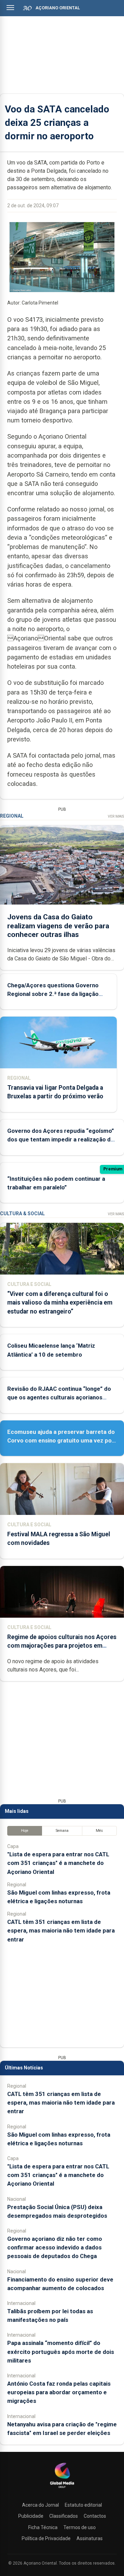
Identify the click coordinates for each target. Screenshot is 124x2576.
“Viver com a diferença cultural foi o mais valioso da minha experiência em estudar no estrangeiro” (60, 1302)
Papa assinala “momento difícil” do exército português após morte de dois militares (61, 2352)
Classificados (64, 2516)
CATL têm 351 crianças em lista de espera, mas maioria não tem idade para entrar (61, 1930)
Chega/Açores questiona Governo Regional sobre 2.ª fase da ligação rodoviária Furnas (53, 994)
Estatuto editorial (83, 2505)
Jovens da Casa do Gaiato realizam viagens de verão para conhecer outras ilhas (58, 926)
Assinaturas (90, 2538)
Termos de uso (80, 2527)
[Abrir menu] (10, 8)
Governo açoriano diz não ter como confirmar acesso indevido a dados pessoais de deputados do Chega (55, 2247)
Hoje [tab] (25, 1831)
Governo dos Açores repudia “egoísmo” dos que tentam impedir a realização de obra (61, 1139)
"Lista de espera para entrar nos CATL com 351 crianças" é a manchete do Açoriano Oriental (58, 1863)
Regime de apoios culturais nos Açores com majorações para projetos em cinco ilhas (62, 1646)
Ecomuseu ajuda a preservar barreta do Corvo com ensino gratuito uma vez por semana (61, 1440)
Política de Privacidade (46, 2538)
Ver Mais (116, 816)
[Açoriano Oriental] (62, 2489)
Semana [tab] (62, 1831)
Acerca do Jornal (40, 2505)
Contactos (95, 2516)
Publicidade (31, 2516)
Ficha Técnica (43, 2527)
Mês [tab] (99, 1831)
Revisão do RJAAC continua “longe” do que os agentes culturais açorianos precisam (59, 1397)
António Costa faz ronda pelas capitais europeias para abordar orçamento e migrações (59, 2392)
